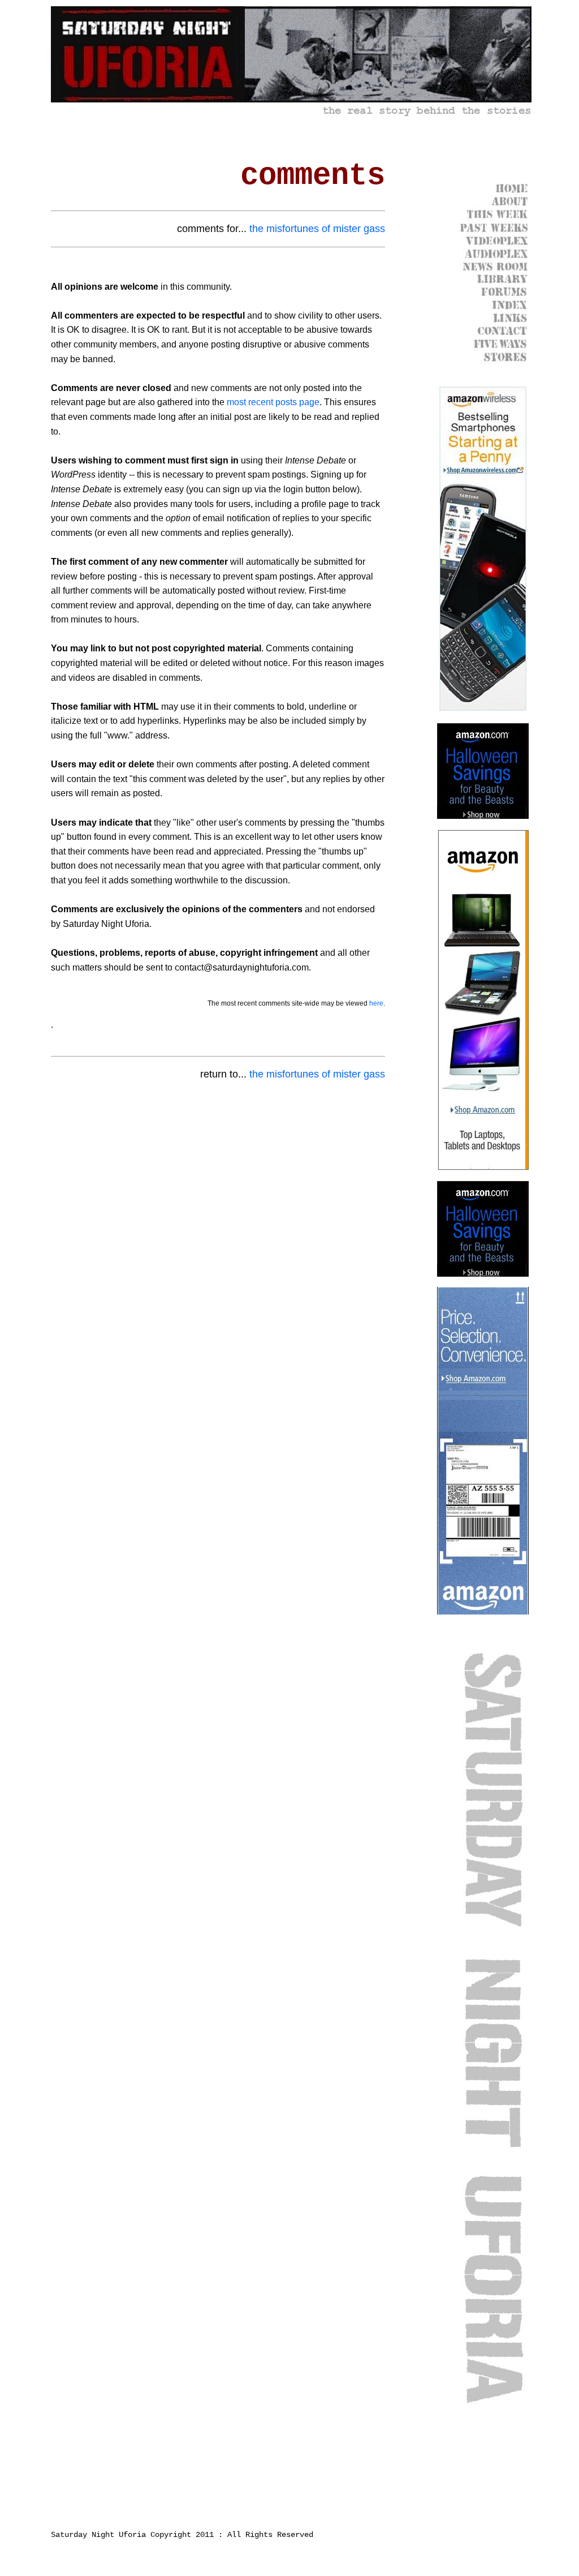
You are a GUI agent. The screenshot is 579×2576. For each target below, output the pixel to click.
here (376, 1003)
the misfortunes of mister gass (317, 229)
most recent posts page (273, 402)
